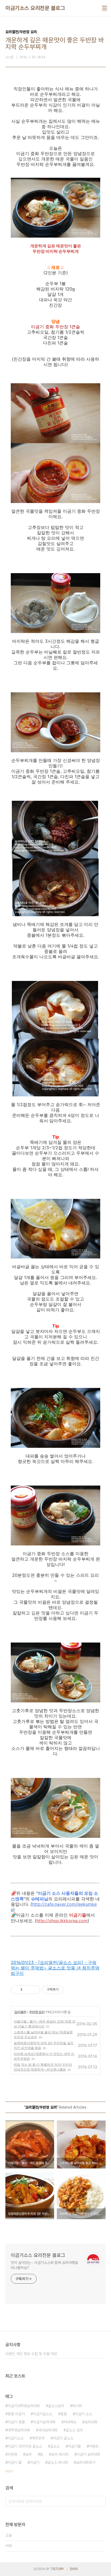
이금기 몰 (15, 2462)
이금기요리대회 (44, 2422)
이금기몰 (74, 2446)
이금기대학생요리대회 (24, 2406)
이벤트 (94, 2446)
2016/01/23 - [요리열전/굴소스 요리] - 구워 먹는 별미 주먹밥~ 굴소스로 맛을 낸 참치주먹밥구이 (55, 1968)
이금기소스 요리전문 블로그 (35, 8)
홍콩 (64, 2414)
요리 (29, 2454)
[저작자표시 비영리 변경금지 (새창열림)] (71, 1990)
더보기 (9, 2471)
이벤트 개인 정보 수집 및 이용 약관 (31, 2354)
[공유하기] (27, 1990)
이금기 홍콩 (16, 2422)
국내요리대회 (48, 2430)
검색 (100, 2501)
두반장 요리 (37, 2012)
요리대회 (91, 2422)
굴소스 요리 (74, 2430)
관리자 (74, 2569)
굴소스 (55, 2446)
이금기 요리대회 (88, 2454)
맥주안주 (38, 2438)
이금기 (34, 2462)
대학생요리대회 (19, 2430)
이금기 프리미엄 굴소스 (25, 2446)
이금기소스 (16, 2438)
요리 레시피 (60, 2454)
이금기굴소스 (43, 2414)
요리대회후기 (86, 2462)
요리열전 (20, 2012)
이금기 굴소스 (63, 2438)
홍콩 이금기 (16, 2414)
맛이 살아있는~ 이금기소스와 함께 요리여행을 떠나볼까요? (44, 2265)
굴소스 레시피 (58, 2462)
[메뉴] (105, 8)
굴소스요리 (56, 2406)
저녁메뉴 (70, 2422)
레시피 (77, 2406)
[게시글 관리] (34, 1990)
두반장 (12, 2454)
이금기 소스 (84, 2414)
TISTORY (57, 2569)
